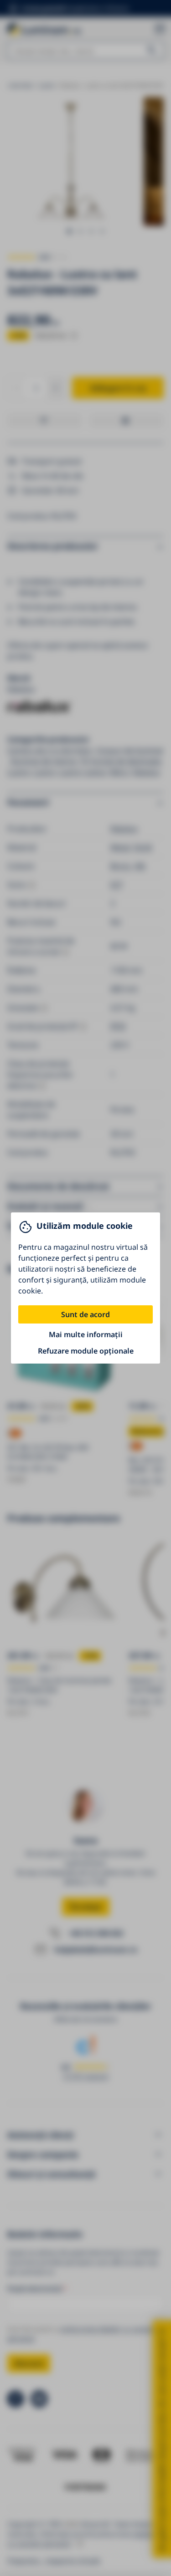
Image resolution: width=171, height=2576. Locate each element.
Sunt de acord (85, 1314)
